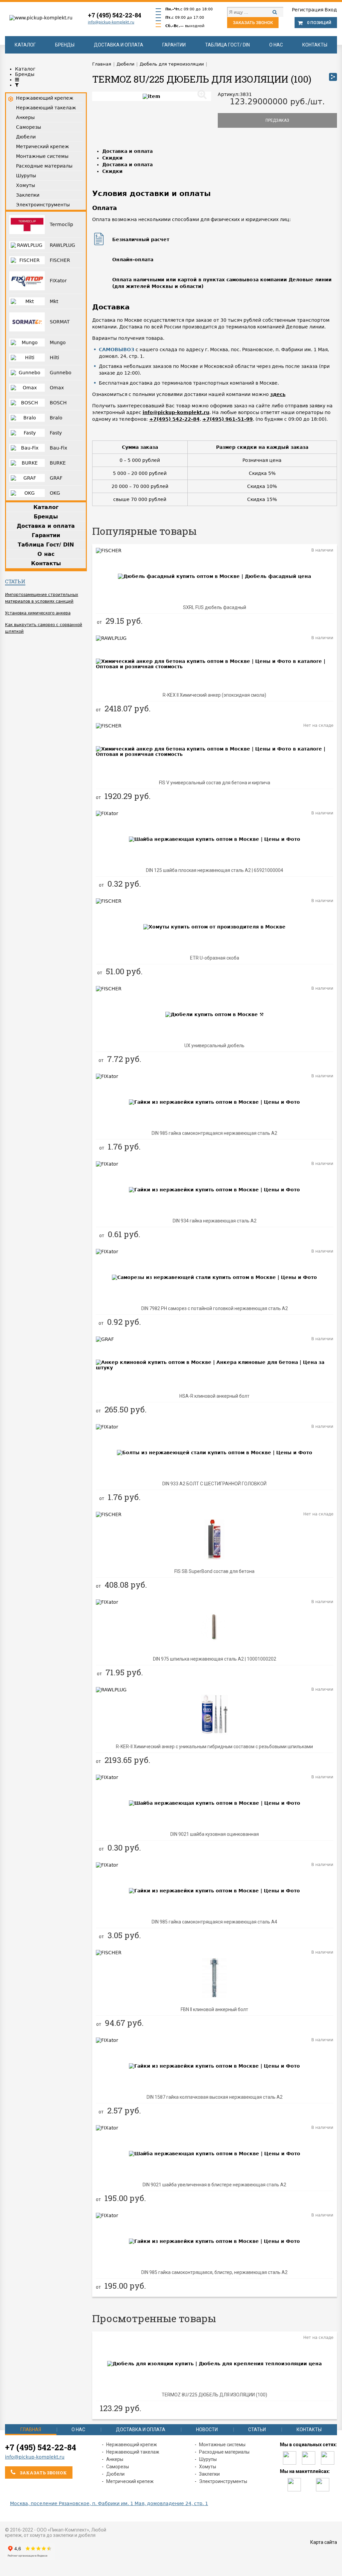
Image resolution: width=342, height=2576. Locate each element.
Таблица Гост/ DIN (227, 45)
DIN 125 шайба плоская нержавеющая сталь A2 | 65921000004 (215, 870)
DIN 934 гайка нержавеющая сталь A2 (215, 1221)
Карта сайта (324, 2542)
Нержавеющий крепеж (132, 2445)
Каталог (25, 45)
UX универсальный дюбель (214, 1046)
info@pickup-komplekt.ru (111, 22)
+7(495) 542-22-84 (175, 419)
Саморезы (118, 2467)
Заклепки (209, 2474)
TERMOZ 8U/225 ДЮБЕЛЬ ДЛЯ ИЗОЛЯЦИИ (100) (214, 2395)
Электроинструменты (223, 2481)
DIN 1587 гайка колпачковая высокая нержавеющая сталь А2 (215, 2097)
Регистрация (308, 10)
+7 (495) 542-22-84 (115, 15)
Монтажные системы (222, 2445)
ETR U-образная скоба (215, 958)
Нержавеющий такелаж (133, 2452)
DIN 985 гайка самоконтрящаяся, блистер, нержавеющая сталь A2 (214, 2272)
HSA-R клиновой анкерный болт (214, 1396)
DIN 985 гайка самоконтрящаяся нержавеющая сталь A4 (214, 1922)
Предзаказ (277, 120)
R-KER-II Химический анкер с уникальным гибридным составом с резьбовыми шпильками (214, 1747)
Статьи (15, 581)
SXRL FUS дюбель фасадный (215, 607)
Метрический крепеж (130, 2481)
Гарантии (174, 45)
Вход (331, 10)
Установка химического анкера (38, 613)
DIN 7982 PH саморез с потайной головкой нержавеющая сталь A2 (215, 1308)
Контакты (315, 45)
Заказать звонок (253, 23)
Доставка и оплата (119, 45)
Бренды (65, 45)
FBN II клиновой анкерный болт (214, 2009)
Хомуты (208, 2467)
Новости (207, 2430)
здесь (278, 394)
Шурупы (208, 2459)
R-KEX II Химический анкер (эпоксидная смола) (214, 695)
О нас (276, 45)
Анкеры (115, 2459)
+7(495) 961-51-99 (228, 419)
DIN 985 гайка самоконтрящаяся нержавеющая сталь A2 (214, 1133)
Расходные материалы (224, 2452)
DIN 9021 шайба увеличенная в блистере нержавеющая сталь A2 (214, 2185)
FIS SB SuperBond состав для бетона (214, 1571)
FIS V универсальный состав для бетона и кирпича (215, 783)
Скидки (112, 158)
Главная (31, 2430)
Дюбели (115, 2474)
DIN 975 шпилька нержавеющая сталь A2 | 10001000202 (215, 1659)
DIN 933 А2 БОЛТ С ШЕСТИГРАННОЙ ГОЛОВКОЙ (214, 1484)
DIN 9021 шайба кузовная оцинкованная (215, 1834)
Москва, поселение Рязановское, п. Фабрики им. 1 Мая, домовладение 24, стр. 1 (109, 2503)
